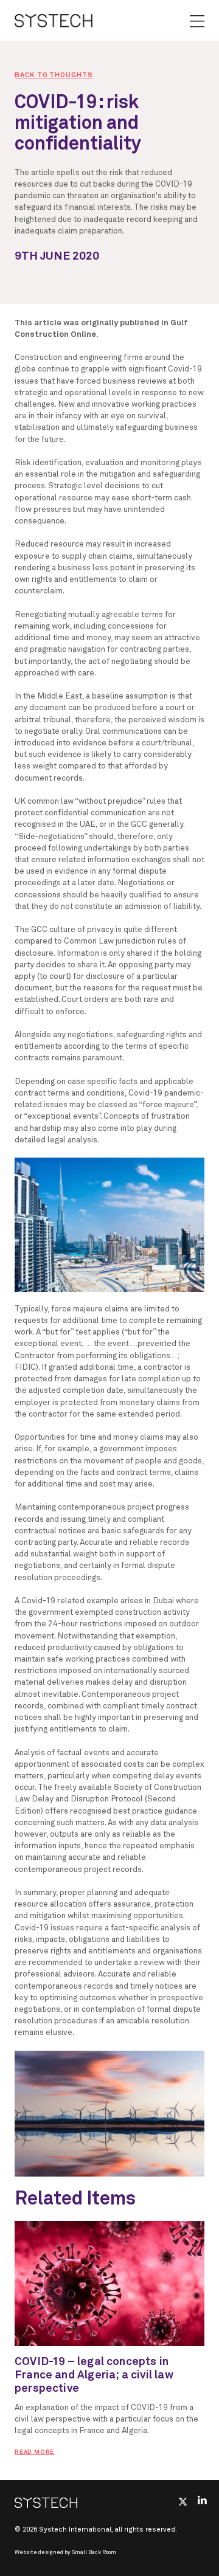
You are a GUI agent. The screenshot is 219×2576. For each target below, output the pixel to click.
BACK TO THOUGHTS (54, 75)
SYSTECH (54, 20)
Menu (197, 21)
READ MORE (34, 2452)
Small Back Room (94, 2553)
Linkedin (202, 2500)
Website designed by (65, 2553)
